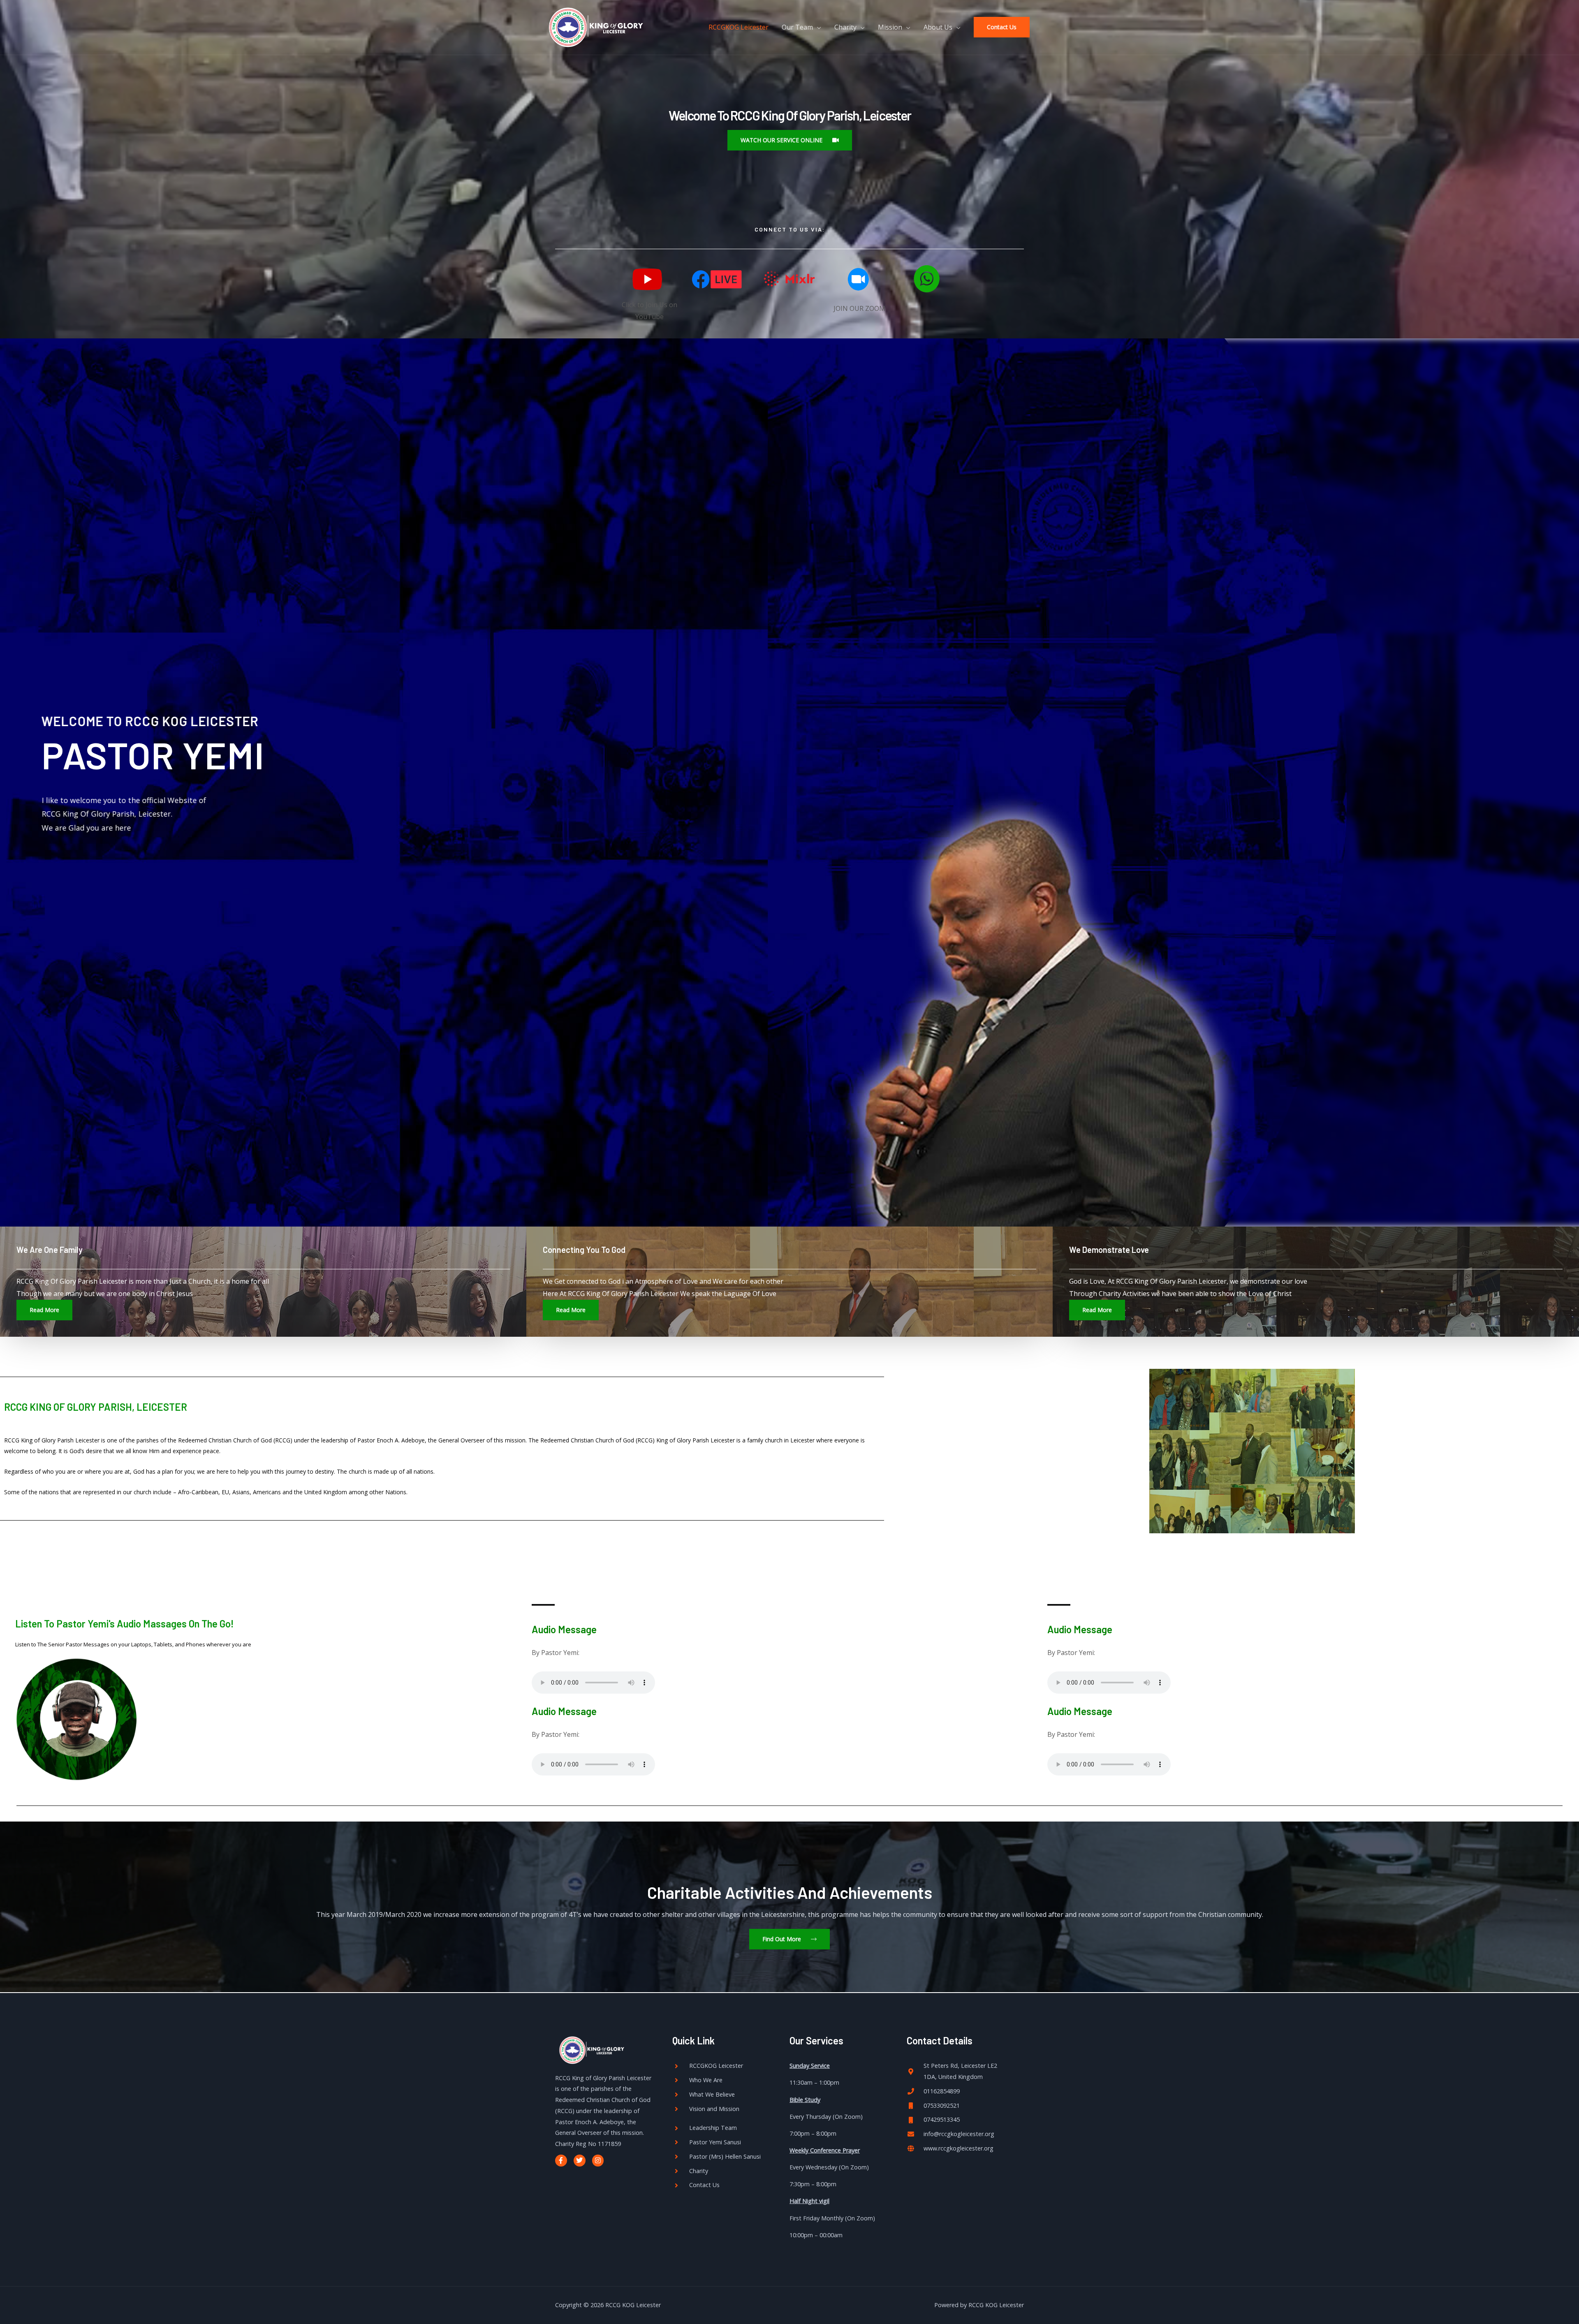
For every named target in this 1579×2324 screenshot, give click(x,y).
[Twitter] (580, 2161)
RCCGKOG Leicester (739, 27)
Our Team (797, 27)
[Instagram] (598, 2161)
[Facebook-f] (561, 2161)
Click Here (59, 832)
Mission (890, 27)
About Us (938, 27)
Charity (845, 27)
